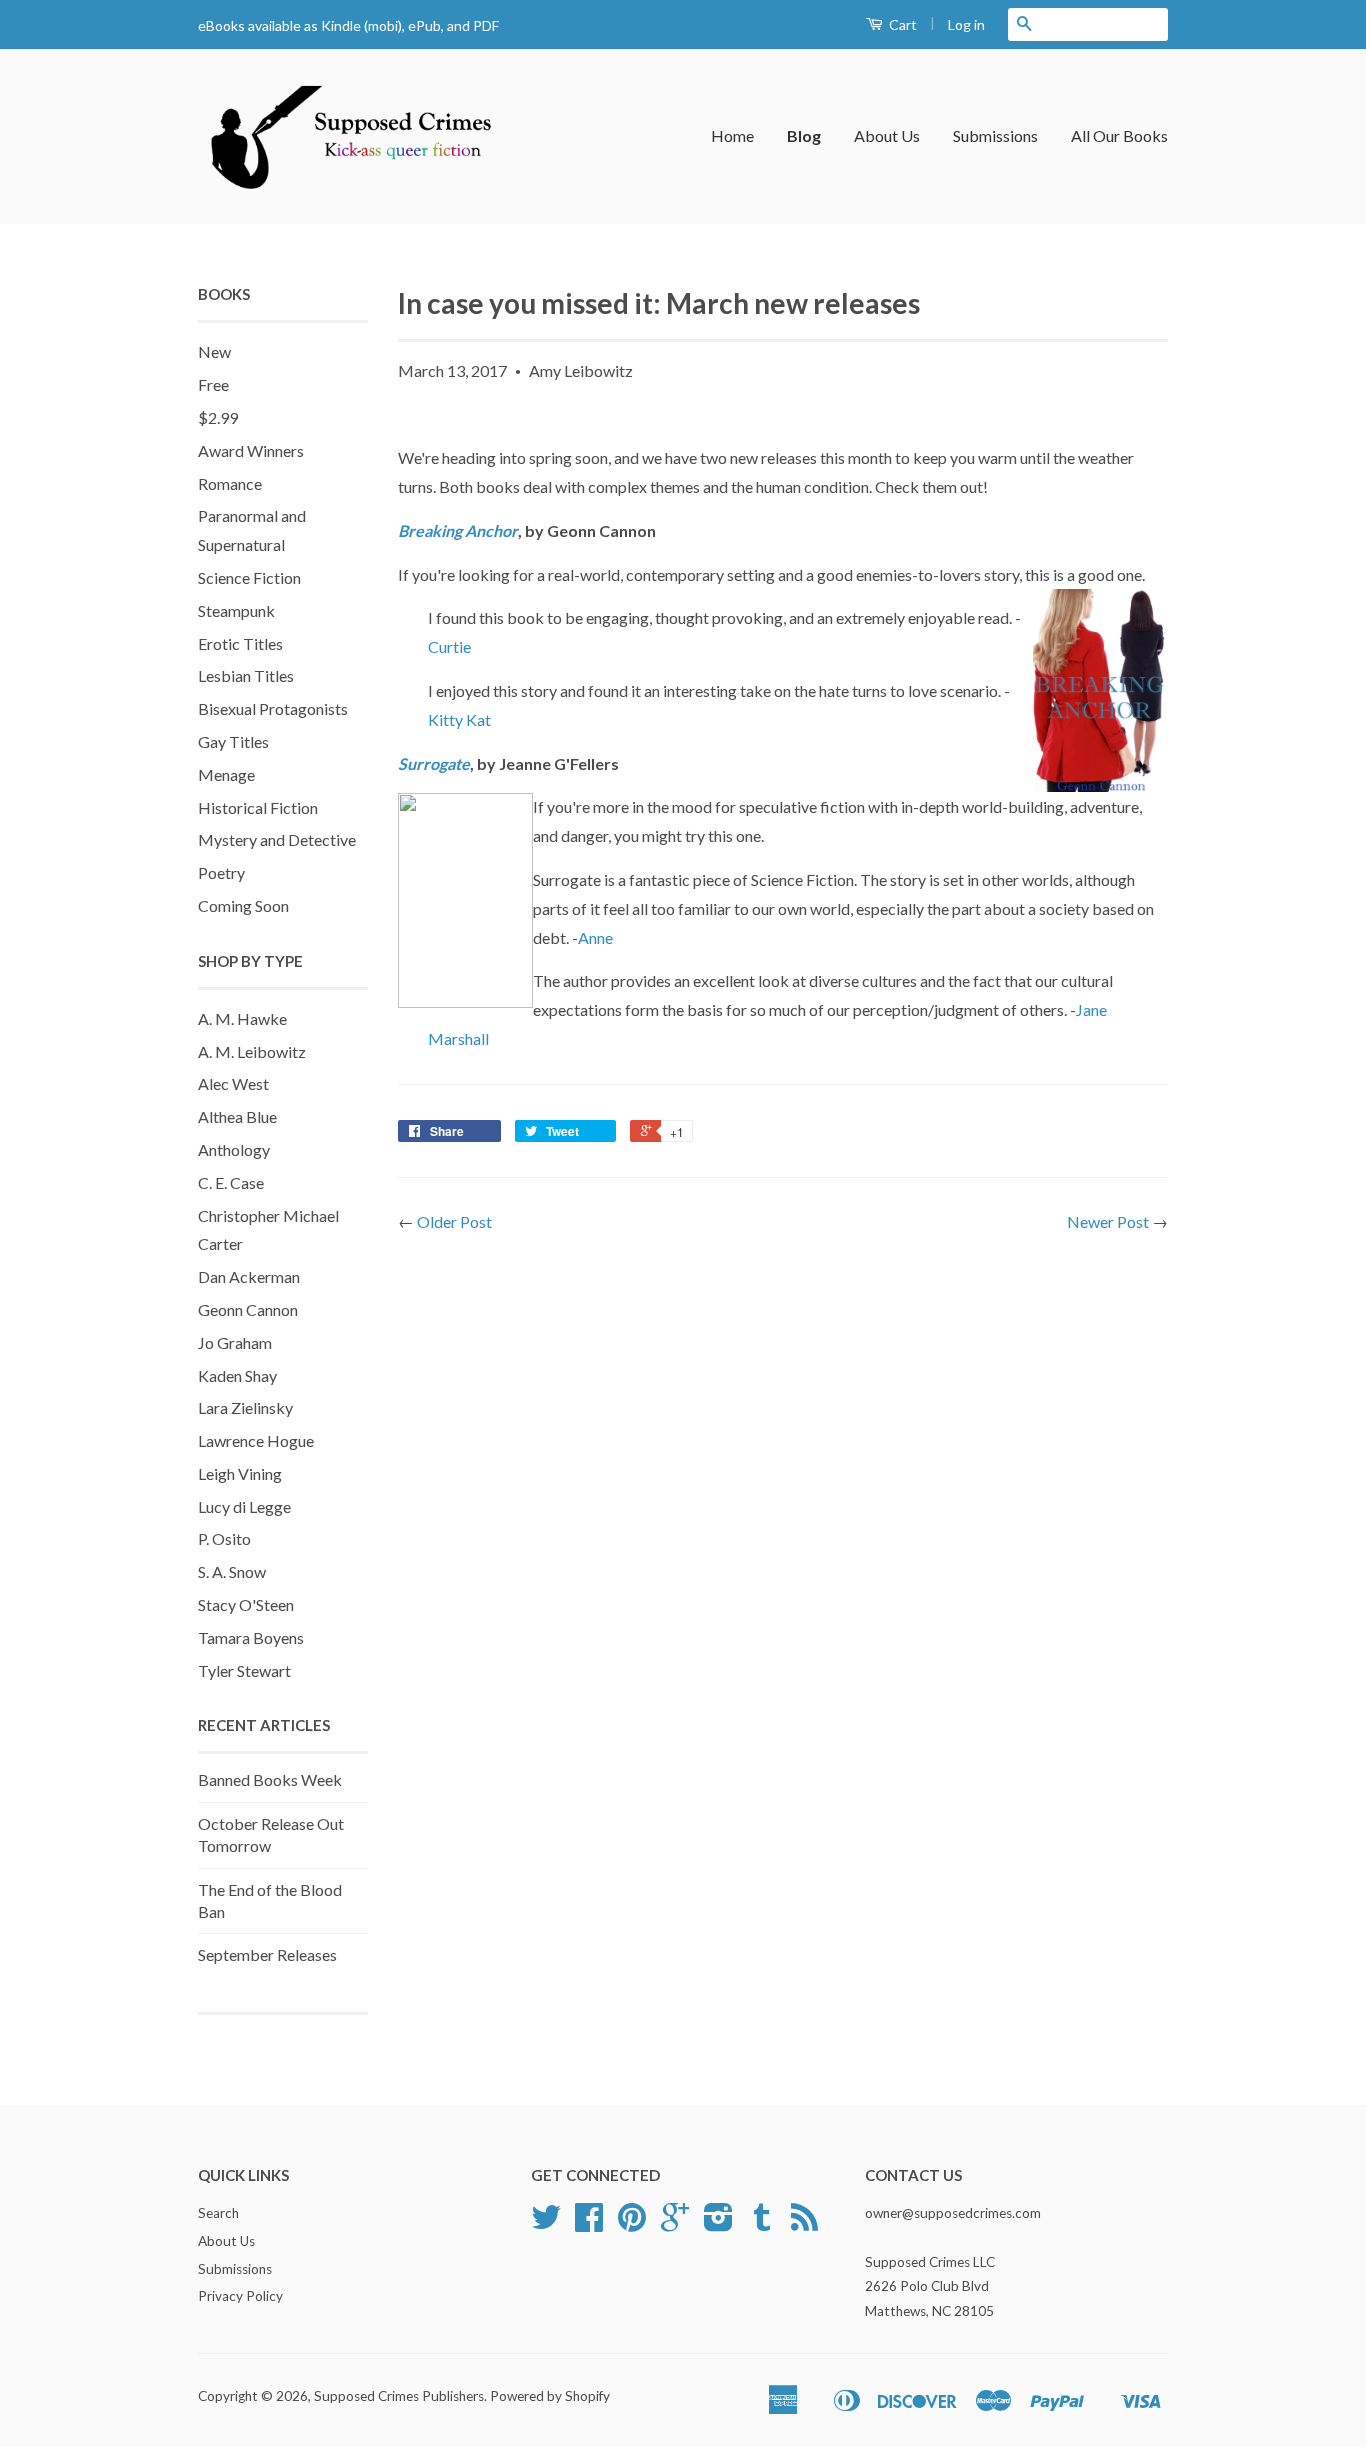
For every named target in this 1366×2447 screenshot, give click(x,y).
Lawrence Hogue (256, 1440)
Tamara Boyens (251, 1637)
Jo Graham (235, 1342)
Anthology (234, 1149)
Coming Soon (243, 905)
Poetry (221, 872)
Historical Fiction (258, 807)
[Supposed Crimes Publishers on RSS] (804, 2224)
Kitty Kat (459, 719)
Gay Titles (233, 741)
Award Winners (251, 450)
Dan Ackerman (249, 1276)
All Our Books (1119, 135)
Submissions (995, 135)
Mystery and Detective (277, 839)
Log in (966, 24)
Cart (901, 24)
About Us (887, 135)
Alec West (233, 1083)
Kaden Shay (237, 1375)
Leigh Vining (240, 1473)
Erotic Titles (240, 643)
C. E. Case (231, 1182)
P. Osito (224, 1538)
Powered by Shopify (550, 2396)
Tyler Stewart (244, 1670)
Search (218, 2213)
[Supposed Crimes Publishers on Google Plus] (675, 2224)
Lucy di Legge (244, 1506)
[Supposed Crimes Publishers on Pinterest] (632, 2224)
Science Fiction (249, 577)
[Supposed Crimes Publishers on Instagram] (718, 2224)
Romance (230, 483)
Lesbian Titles (246, 675)
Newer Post (1108, 1221)
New (214, 351)
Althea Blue (237, 1116)
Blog (804, 135)
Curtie (449, 646)
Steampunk (236, 610)
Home (732, 135)
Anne (595, 937)
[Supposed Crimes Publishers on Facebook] (589, 2224)
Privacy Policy (240, 2296)
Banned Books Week (270, 1779)
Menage (226, 774)
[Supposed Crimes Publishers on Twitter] (546, 2224)
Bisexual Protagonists (273, 708)
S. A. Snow (232, 1571)
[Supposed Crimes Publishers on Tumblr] (762, 2224)
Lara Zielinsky (245, 1407)
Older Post (454, 1221)
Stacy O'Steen (246, 1604)
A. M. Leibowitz (252, 1051)
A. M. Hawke (242, 1018)
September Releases (267, 1954)
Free (213, 384)
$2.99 (218, 417)
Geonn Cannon (248, 1309)
